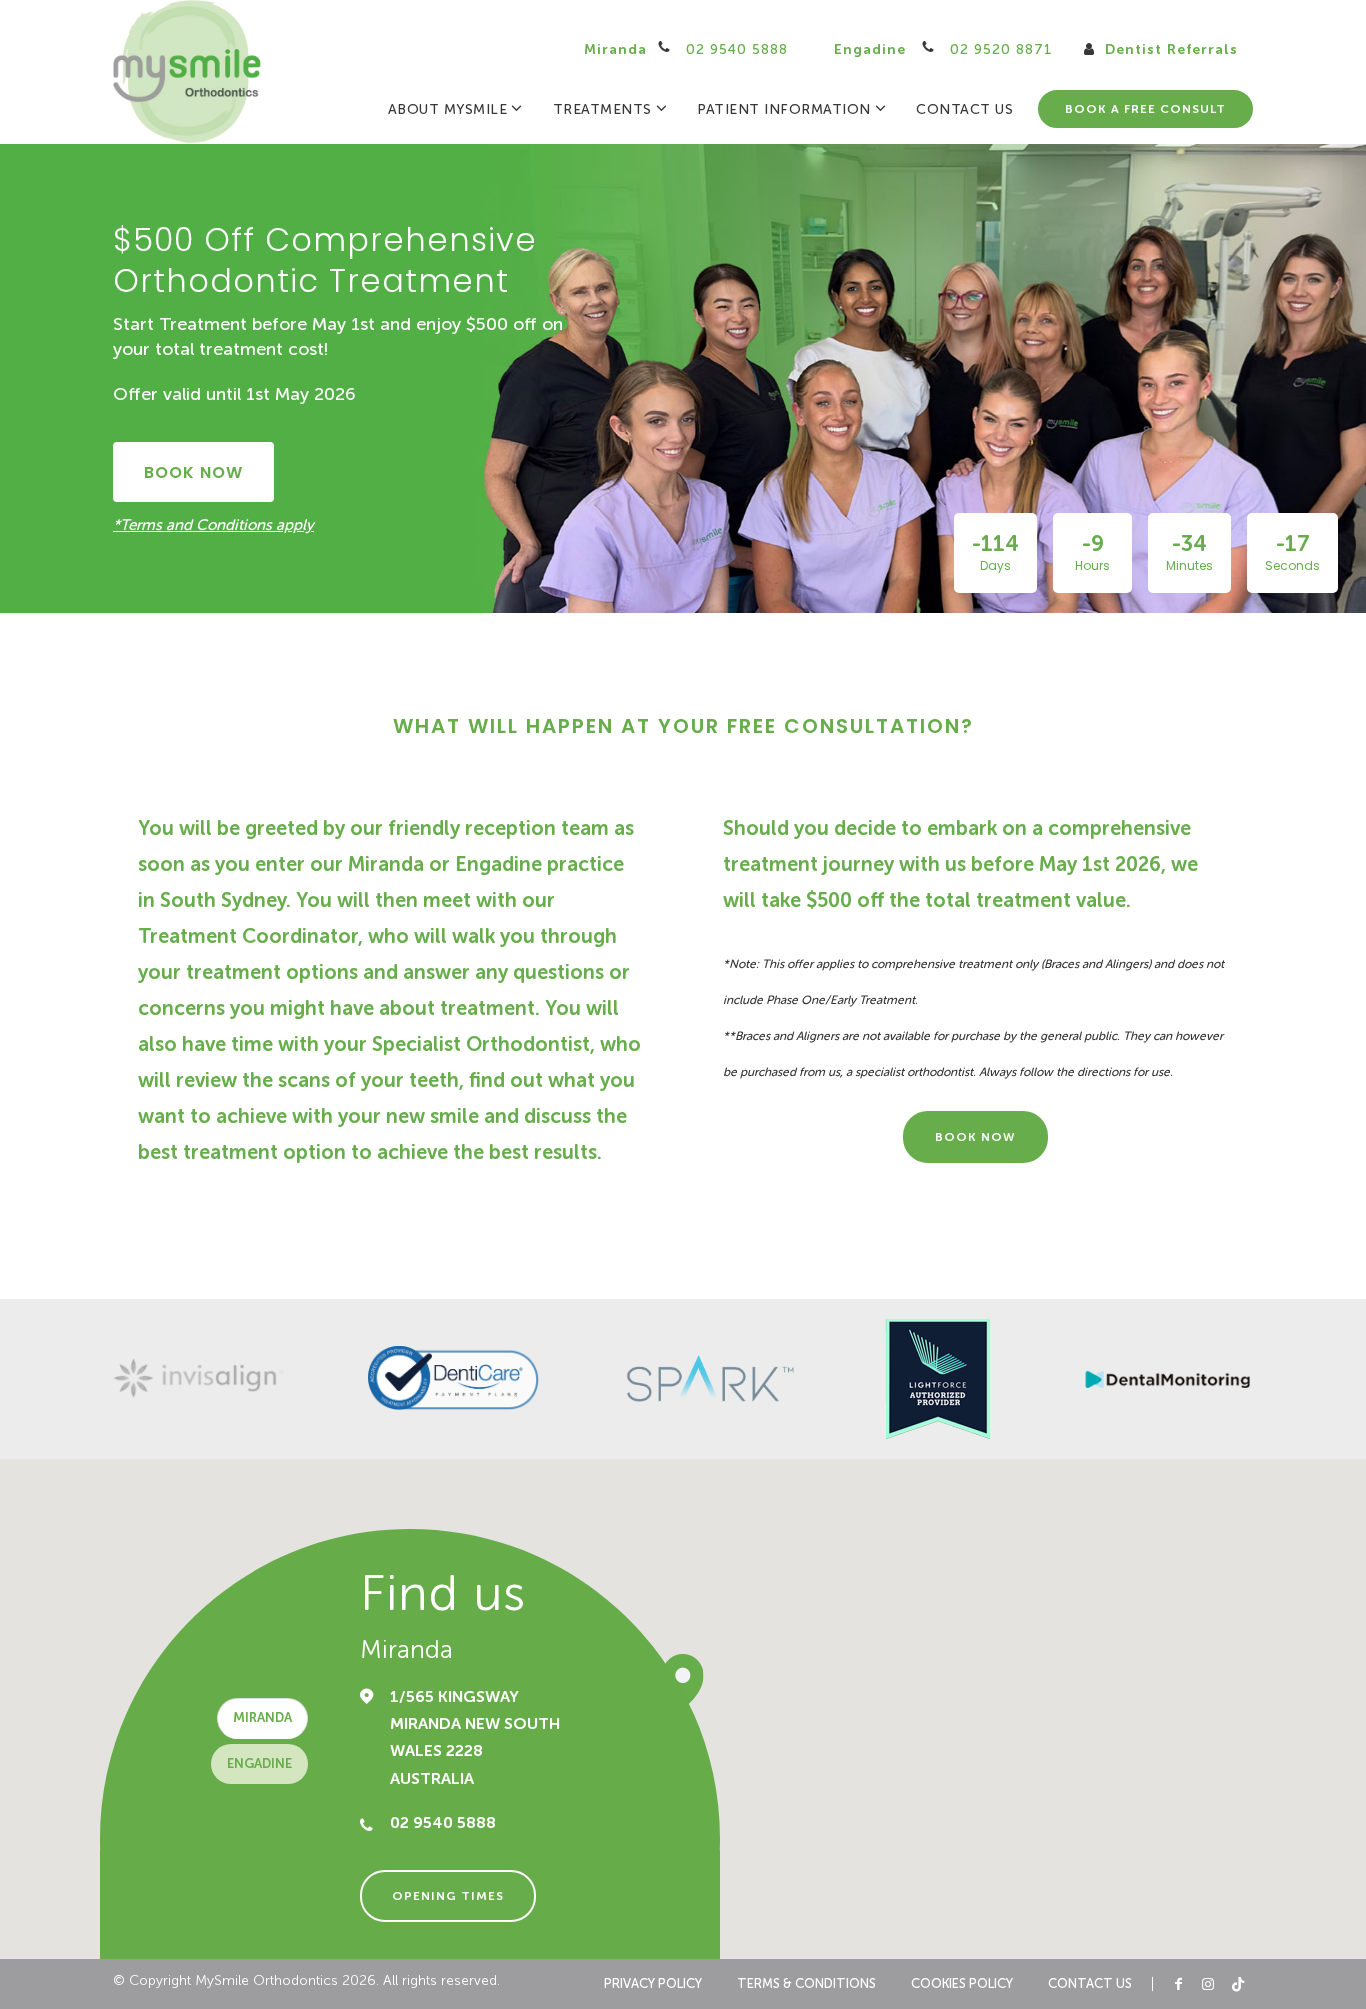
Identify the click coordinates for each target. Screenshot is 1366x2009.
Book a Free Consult (1145, 109)
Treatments (602, 109)
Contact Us (964, 109)
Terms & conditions (806, 1983)
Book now (193, 472)
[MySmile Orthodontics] (188, 72)
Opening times (448, 1896)
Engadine (943, 49)
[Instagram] (1208, 1984)
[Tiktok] (1238, 1984)
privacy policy (653, 1983)
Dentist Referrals (1169, 49)
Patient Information (784, 109)
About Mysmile (448, 109)
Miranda (686, 49)
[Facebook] (1178, 1984)
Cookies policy (962, 1983)
